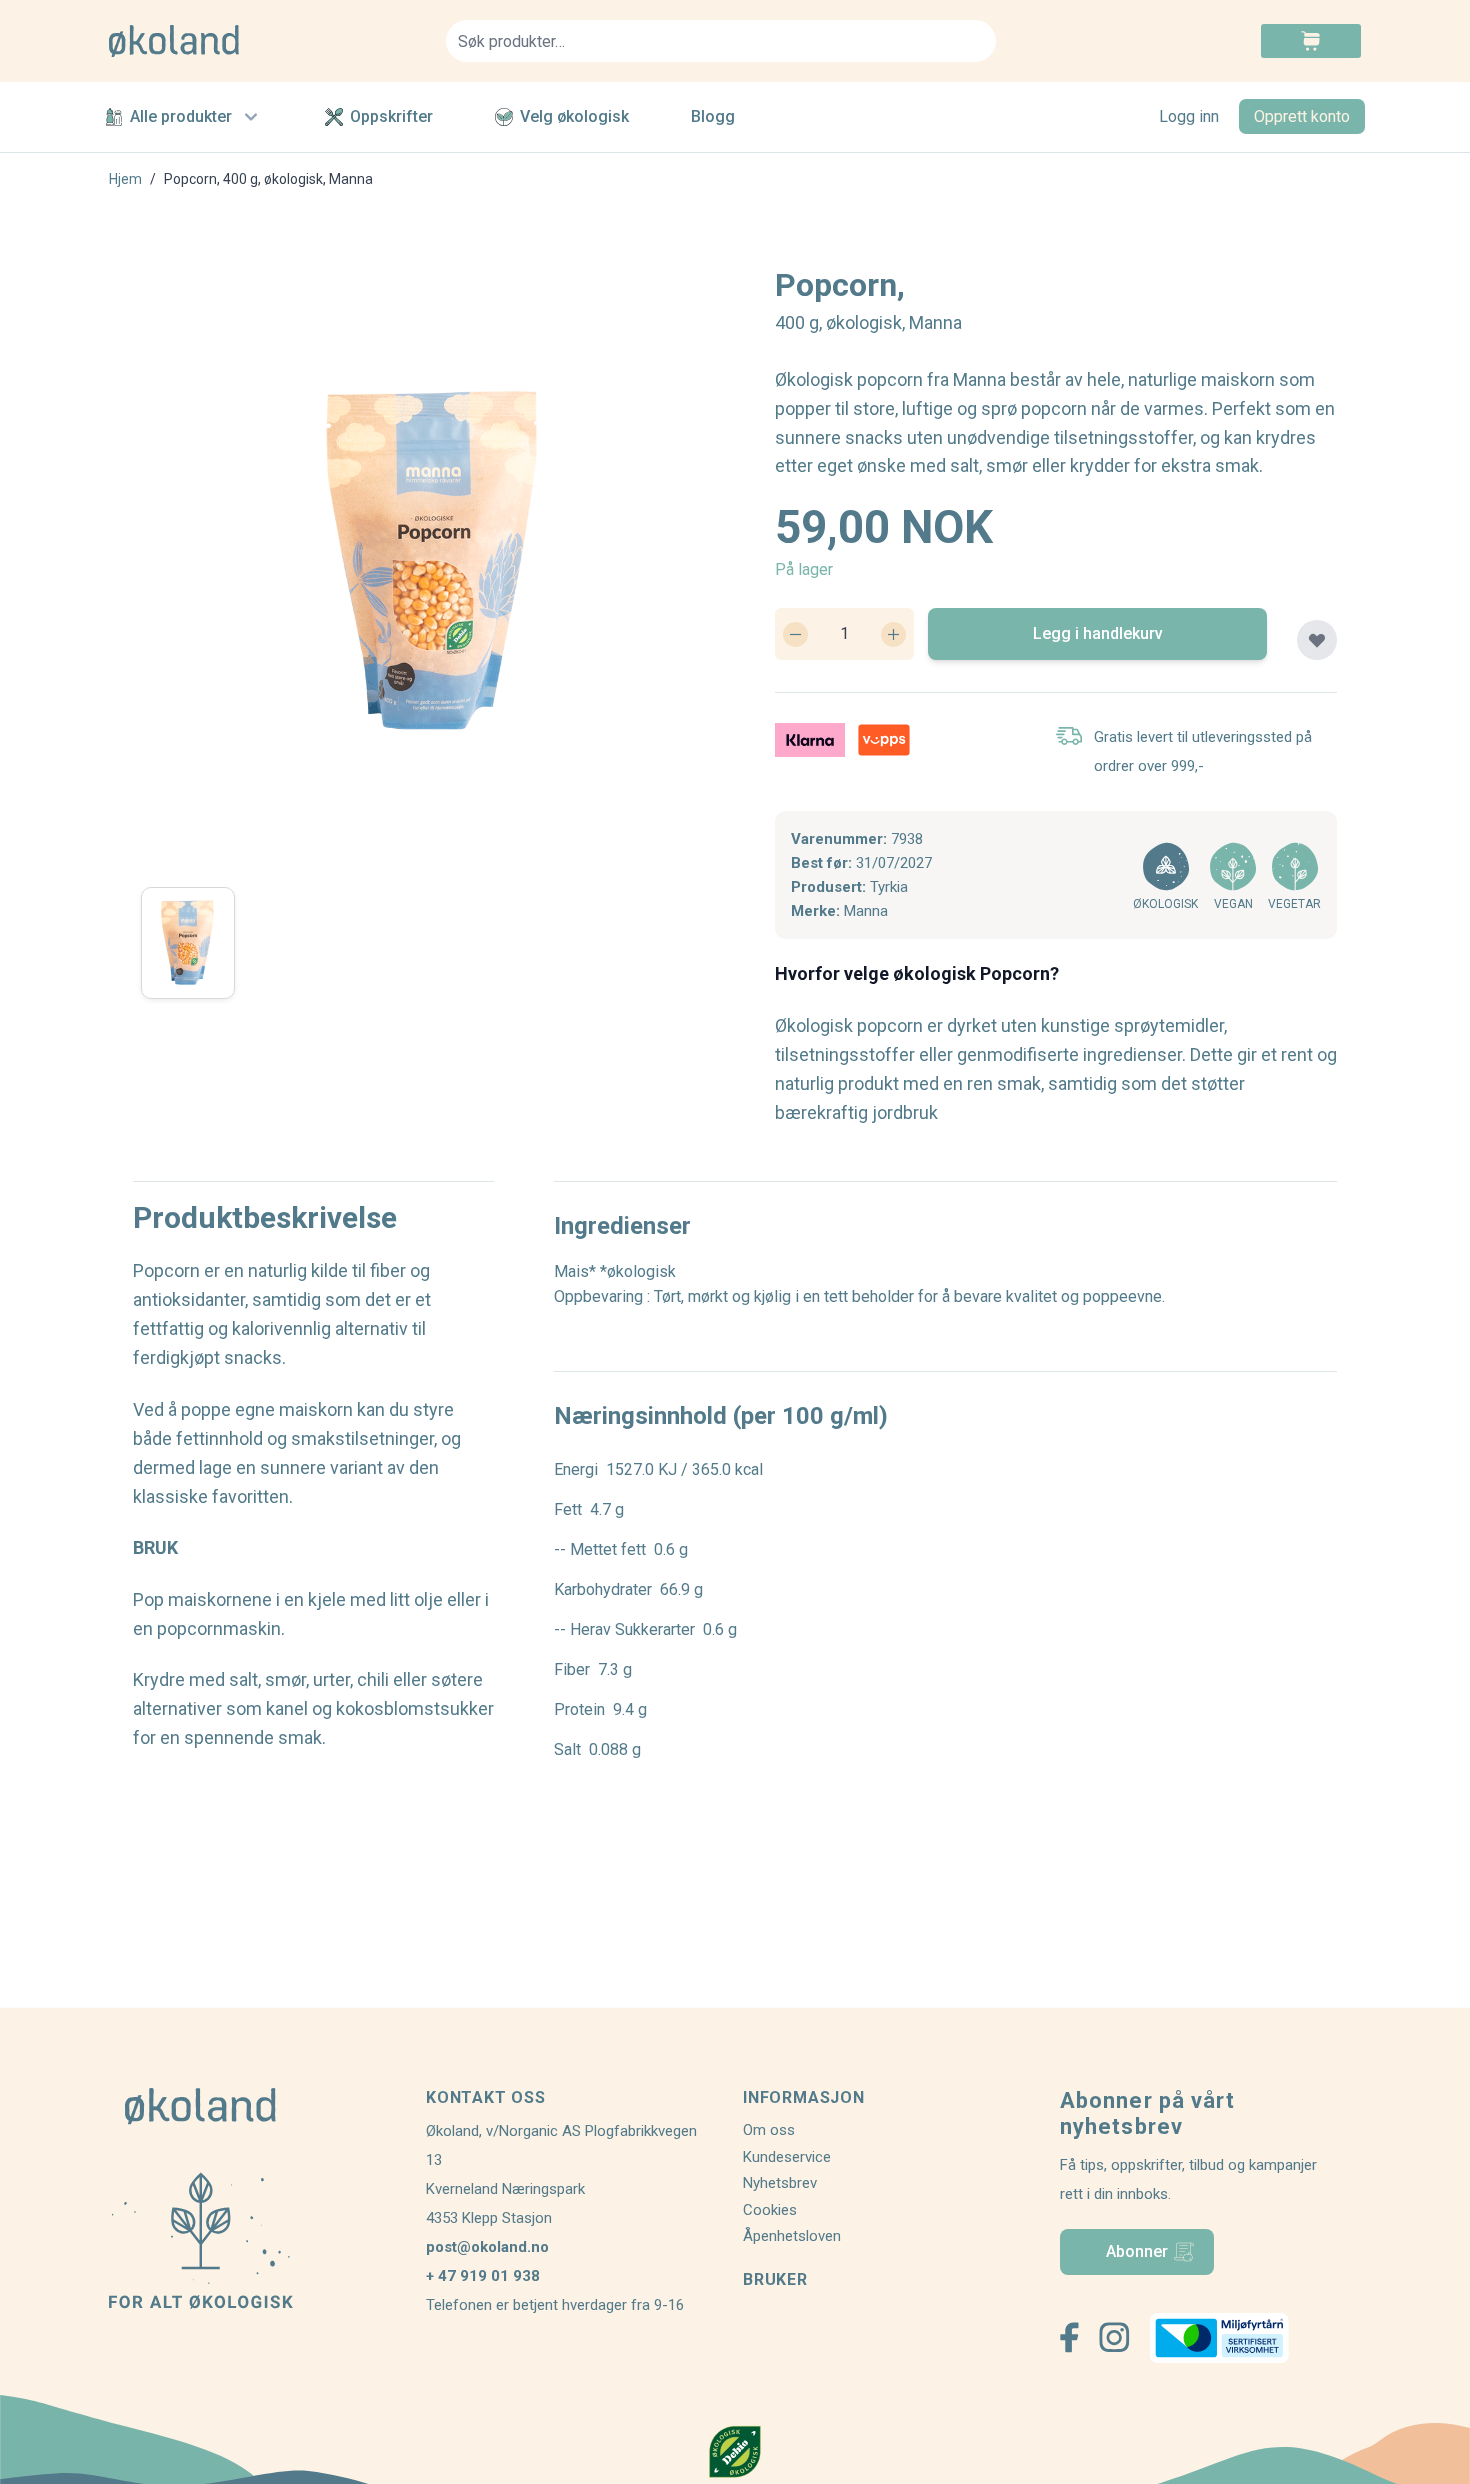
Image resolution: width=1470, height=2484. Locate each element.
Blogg (713, 116)
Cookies (770, 2210)
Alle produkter (181, 116)
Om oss (769, 2130)
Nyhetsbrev (780, 2183)
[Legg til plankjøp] (1317, 640)
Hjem (125, 179)
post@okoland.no (487, 2247)
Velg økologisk (574, 116)
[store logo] (265, 41)
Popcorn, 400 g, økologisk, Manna (268, 179)
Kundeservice (787, 2157)
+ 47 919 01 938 (483, 2276)
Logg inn (1189, 116)
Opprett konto (1302, 116)
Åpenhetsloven (792, 2236)
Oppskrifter (391, 116)
